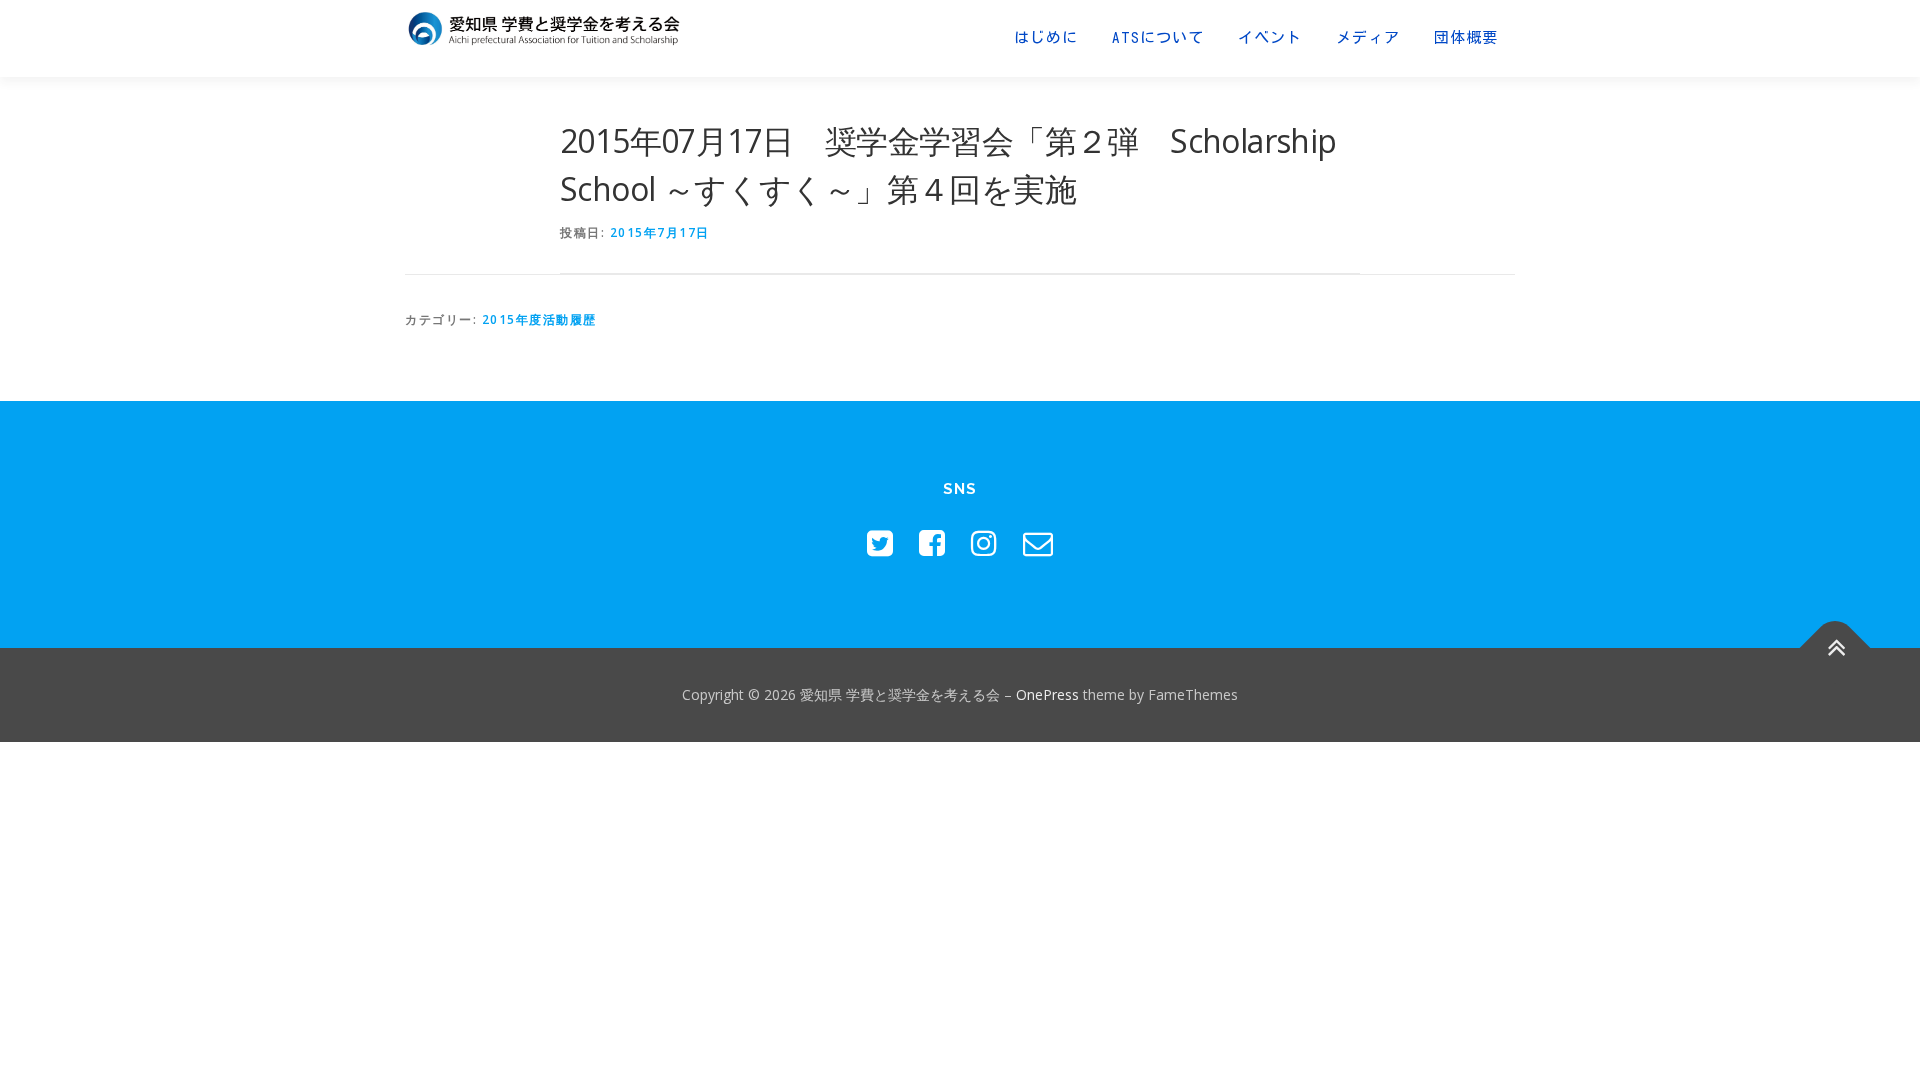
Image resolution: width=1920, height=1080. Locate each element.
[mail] (1038, 542)
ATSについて (1158, 37)
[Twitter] (880, 542)
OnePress (1047, 694)
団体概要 (1466, 37)
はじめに (1046, 37)
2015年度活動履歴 (539, 319)
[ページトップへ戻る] (1835, 648)
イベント (1270, 37)
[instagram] (984, 542)
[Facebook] (932, 542)
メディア (1368, 37)
